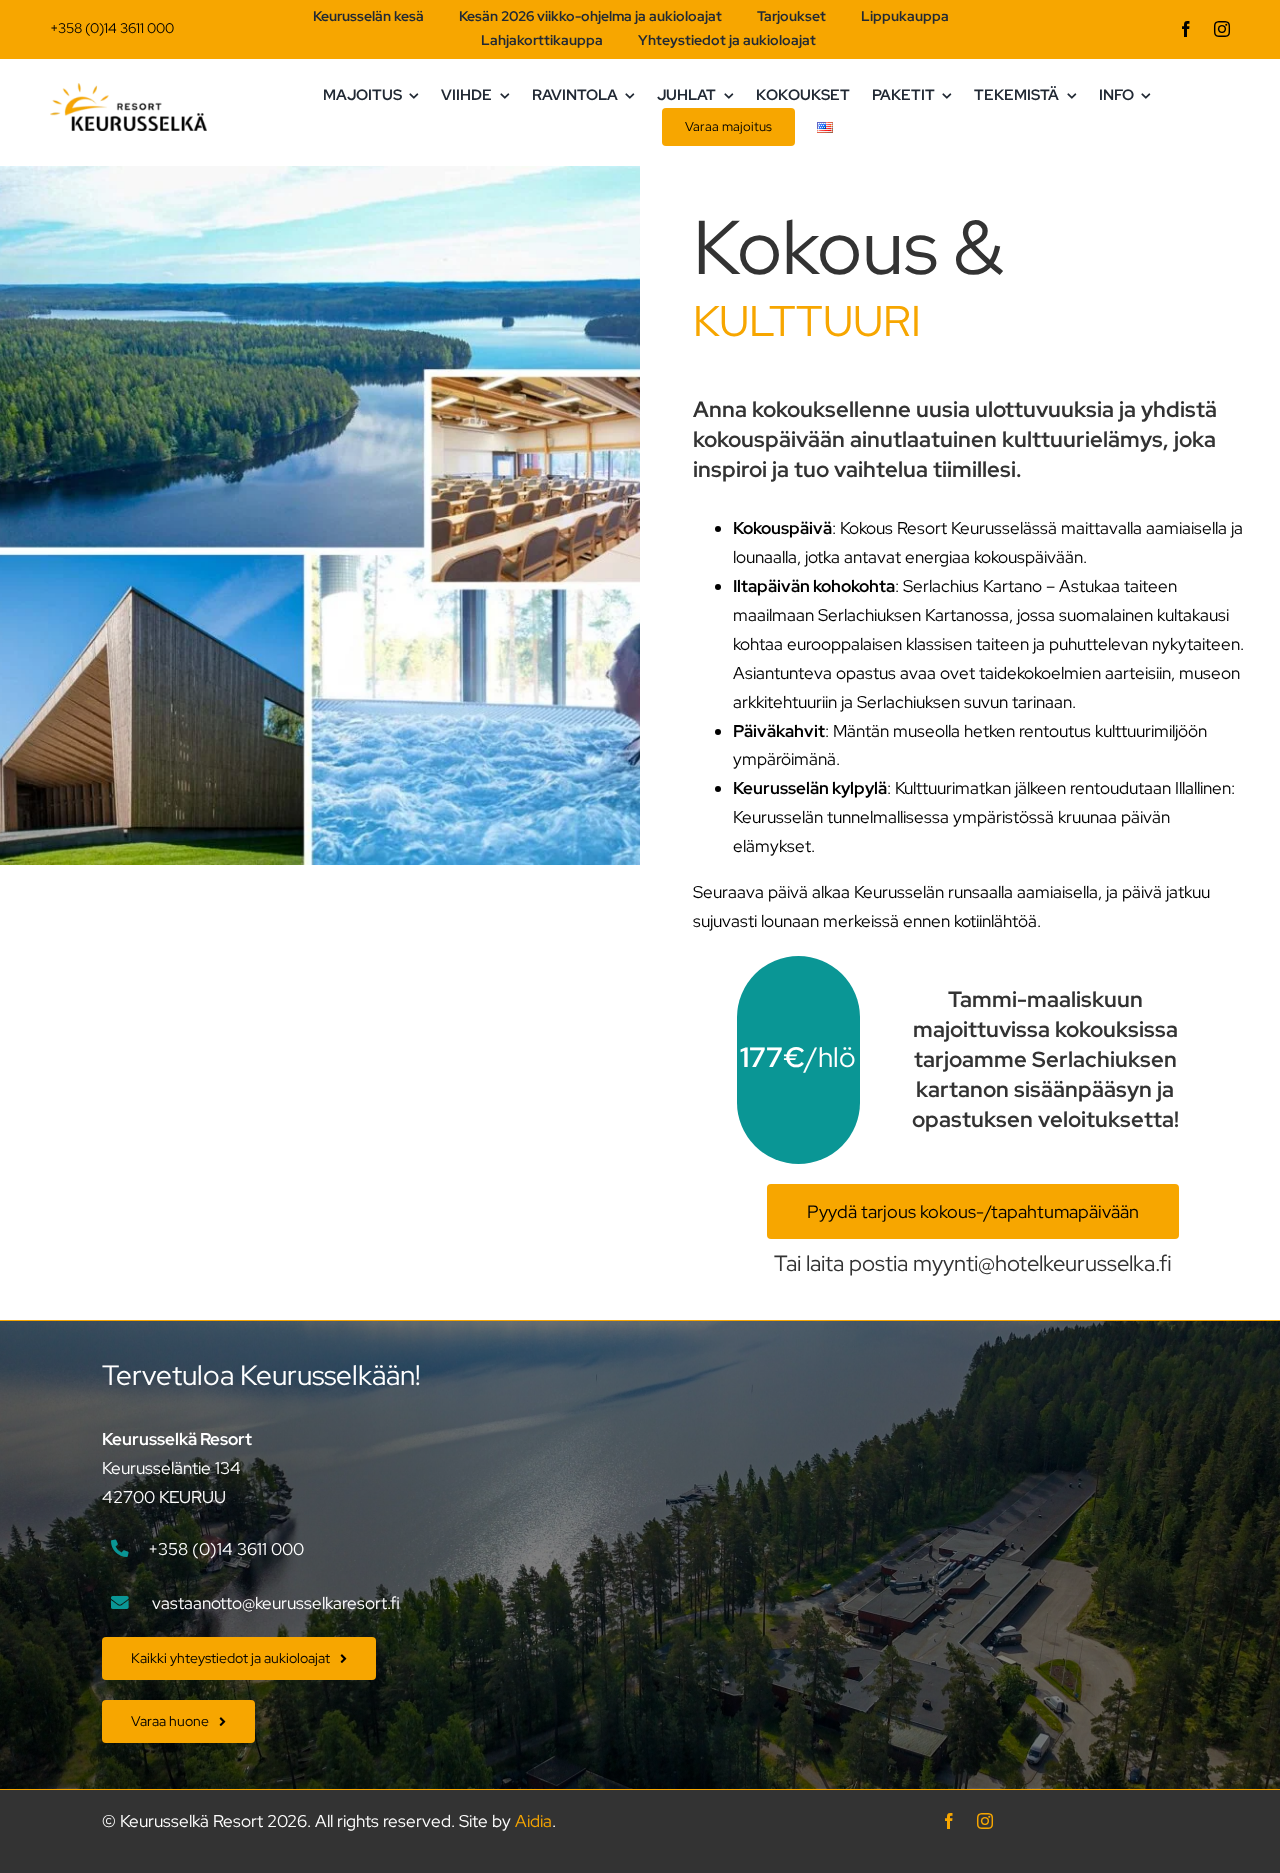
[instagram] (1222, 29)
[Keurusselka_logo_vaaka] (128, 91)
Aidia (533, 1821)
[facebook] (1186, 29)
